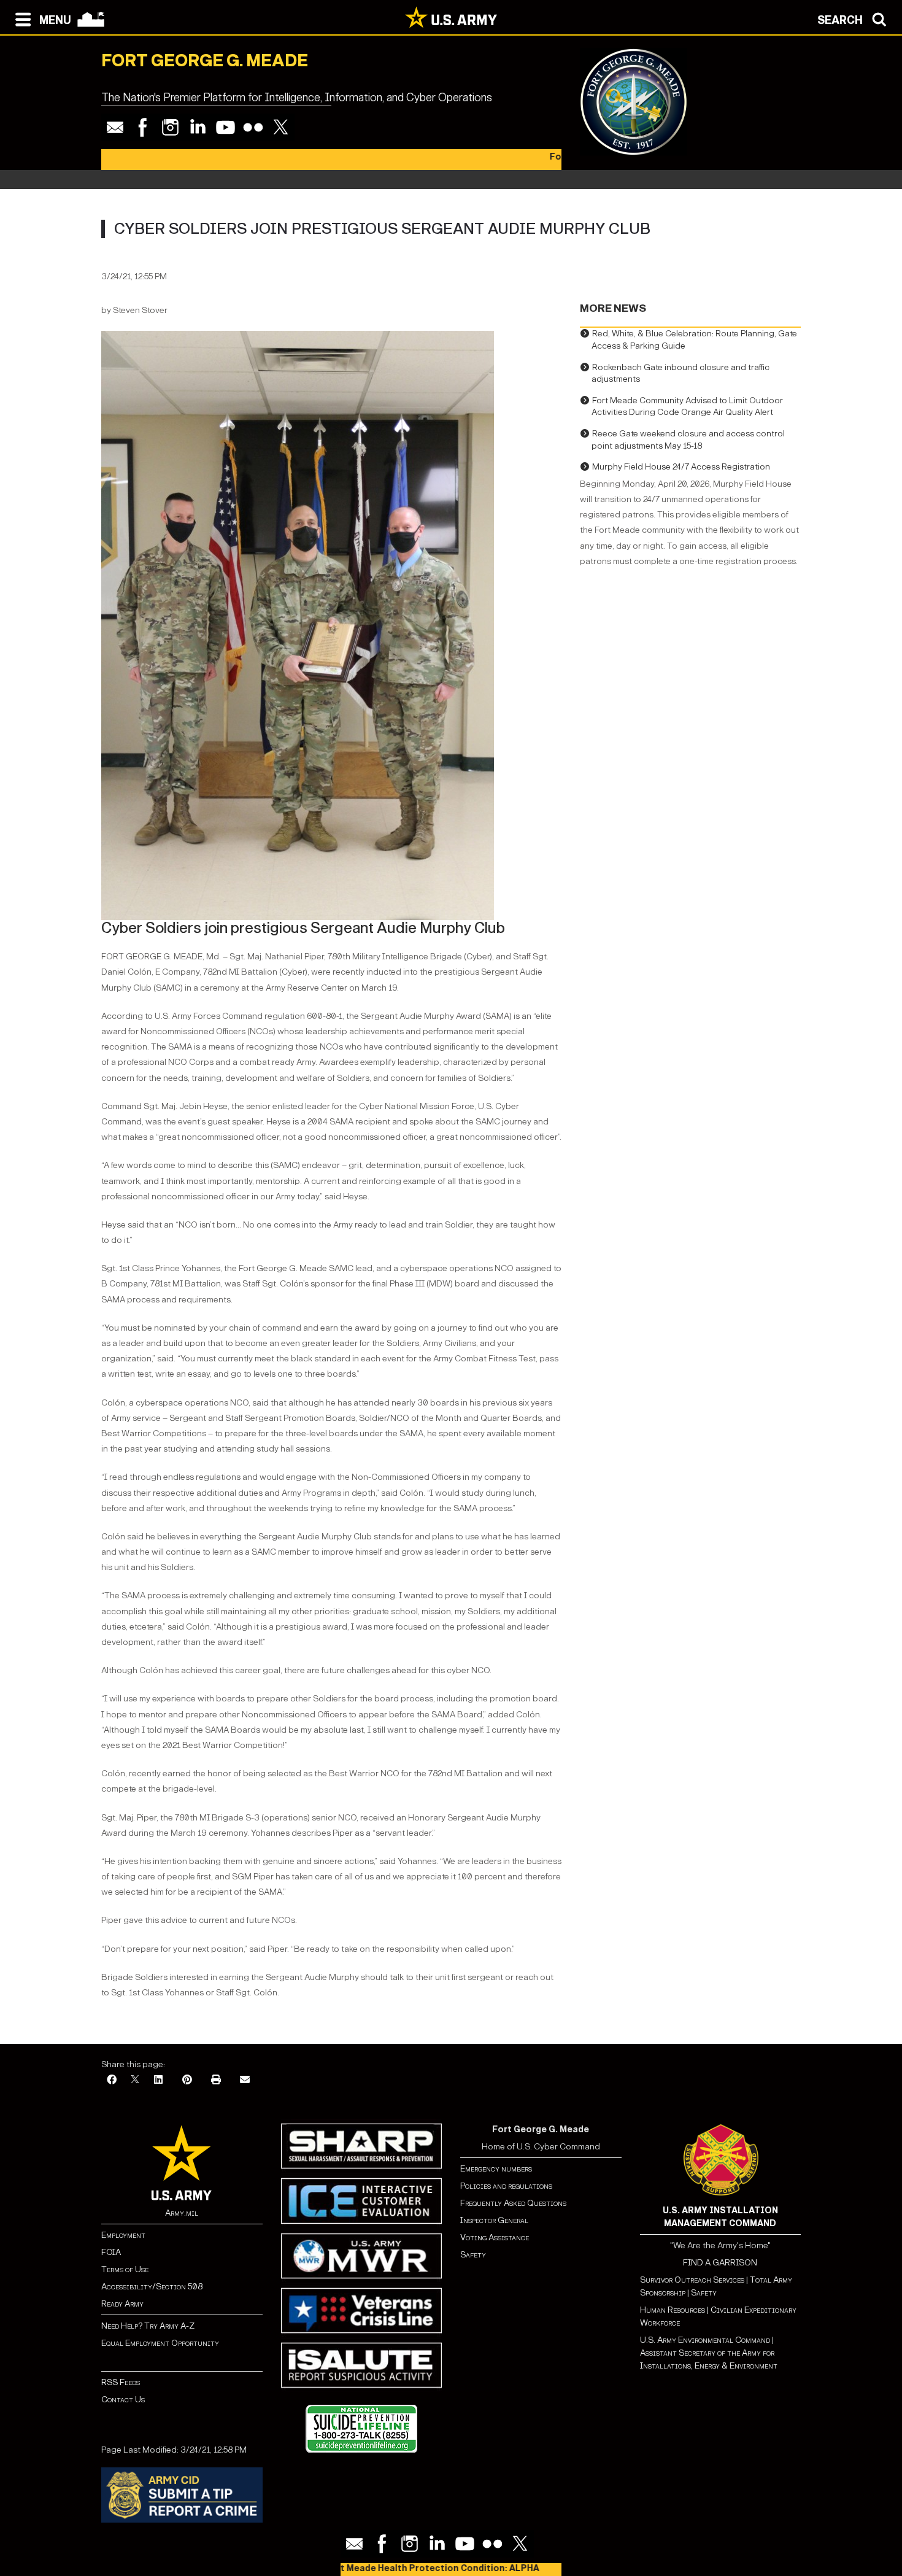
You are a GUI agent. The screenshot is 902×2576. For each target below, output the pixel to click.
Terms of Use (125, 2269)
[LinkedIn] (158, 2080)
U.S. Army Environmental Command (705, 2340)
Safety (473, 2255)
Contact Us (123, 2400)
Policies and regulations (506, 2186)
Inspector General (494, 2220)
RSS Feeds (121, 2382)
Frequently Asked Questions (513, 2203)
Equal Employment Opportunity (160, 2343)
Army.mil (182, 2213)
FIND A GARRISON (720, 2263)
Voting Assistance (495, 2238)
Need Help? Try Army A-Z (148, 2326)
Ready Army (122, 2304)
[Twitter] (281, 127)
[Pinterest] (187, 2080)
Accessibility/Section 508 (152, 2287)
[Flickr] (253, 127)
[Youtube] (225, 127)
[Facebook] (143, 127)
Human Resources (673, 2310)
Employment (123, 2235)
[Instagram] (170, 127)
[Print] (216, 2080)
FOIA (111, 2252)
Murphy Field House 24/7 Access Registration (681, 467)
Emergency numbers (496, 2169)
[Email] (115, 127)
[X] (135, 2080)
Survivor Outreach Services (692, 2280)
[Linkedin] (198, 127)
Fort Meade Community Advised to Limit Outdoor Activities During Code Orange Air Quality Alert (687, 407)
